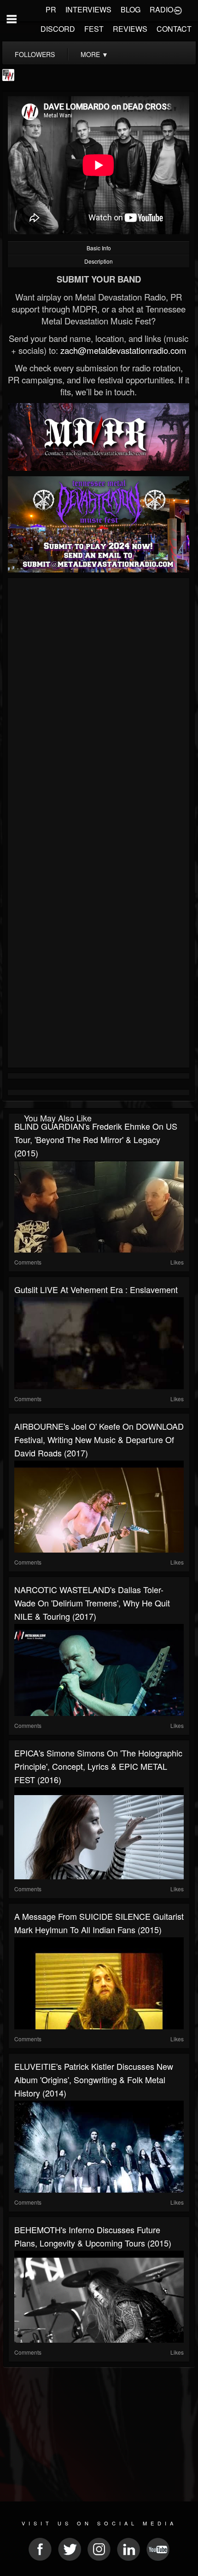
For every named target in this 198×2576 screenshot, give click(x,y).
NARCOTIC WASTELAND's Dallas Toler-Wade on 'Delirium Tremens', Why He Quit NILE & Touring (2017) (92, 1603)
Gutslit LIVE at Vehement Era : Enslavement (96, 1289)
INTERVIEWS (88, 9)
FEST (94, 29)
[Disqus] (99, 704)
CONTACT (174, 29)
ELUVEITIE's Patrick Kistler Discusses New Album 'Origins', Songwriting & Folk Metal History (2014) (94, 2079)
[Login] (178, 10)
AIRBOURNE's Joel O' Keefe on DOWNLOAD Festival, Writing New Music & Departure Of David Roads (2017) (99, 1439)
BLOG (131, 9)
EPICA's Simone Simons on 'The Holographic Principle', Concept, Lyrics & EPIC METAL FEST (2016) (98, 1766)
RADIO (161, 9)
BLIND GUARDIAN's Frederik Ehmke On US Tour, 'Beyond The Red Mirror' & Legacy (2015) (96, 1139)
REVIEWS (130, 29)
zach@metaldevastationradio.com (123, 350)
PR (51, 9)
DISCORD (58, 29)
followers (35, 54)
